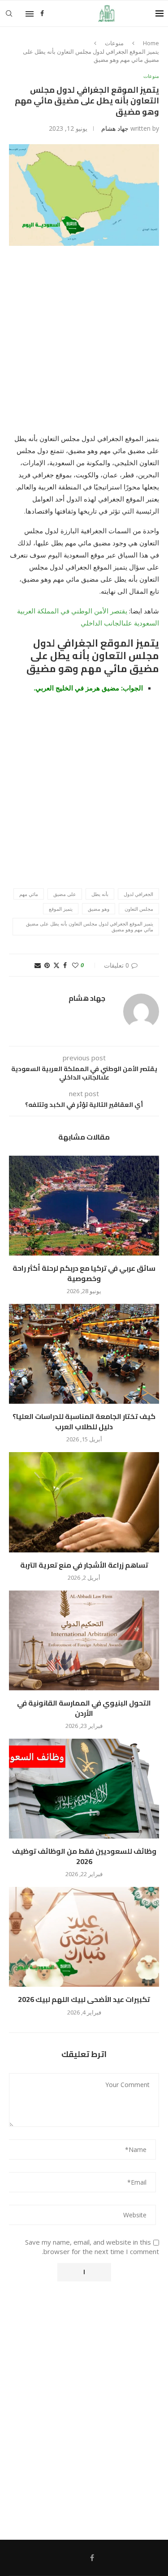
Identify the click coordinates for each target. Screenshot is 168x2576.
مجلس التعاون (139, 909)
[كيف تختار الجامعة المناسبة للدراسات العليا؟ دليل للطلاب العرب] (84, 1354)
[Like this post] (75, 965)
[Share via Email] (38, 965)
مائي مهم (29, 894)
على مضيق (65, 894)
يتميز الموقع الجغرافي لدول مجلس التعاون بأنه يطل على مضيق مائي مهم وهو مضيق (90, 926)
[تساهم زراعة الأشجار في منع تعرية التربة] (84, 1502)
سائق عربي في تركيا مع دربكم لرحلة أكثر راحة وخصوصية (84, 1273)
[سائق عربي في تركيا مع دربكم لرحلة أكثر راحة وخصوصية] (84, 1206)
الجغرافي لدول (138, 894)
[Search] (9, 13)
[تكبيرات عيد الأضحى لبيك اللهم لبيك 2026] (84, 1937)
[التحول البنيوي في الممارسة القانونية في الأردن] (84, 1640)
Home (151, 43)
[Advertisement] (84, 345)
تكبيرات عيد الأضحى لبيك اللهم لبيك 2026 (84, 1999)
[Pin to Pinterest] (47, 965)
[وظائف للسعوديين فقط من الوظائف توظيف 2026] (84, 1789)
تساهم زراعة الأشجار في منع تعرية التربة (84, 1565)
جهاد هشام (115, 128)
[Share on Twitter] (56, 965)
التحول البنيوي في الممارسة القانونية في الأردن (84, 1708)
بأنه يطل (100, 894)
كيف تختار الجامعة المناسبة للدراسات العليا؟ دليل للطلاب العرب (84, 1421)
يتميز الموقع (61, 909)
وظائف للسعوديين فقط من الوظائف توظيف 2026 (84, 1856)
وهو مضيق (99, 909)
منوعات (114, 43)
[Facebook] (42, 13)
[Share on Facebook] (65, 965)
